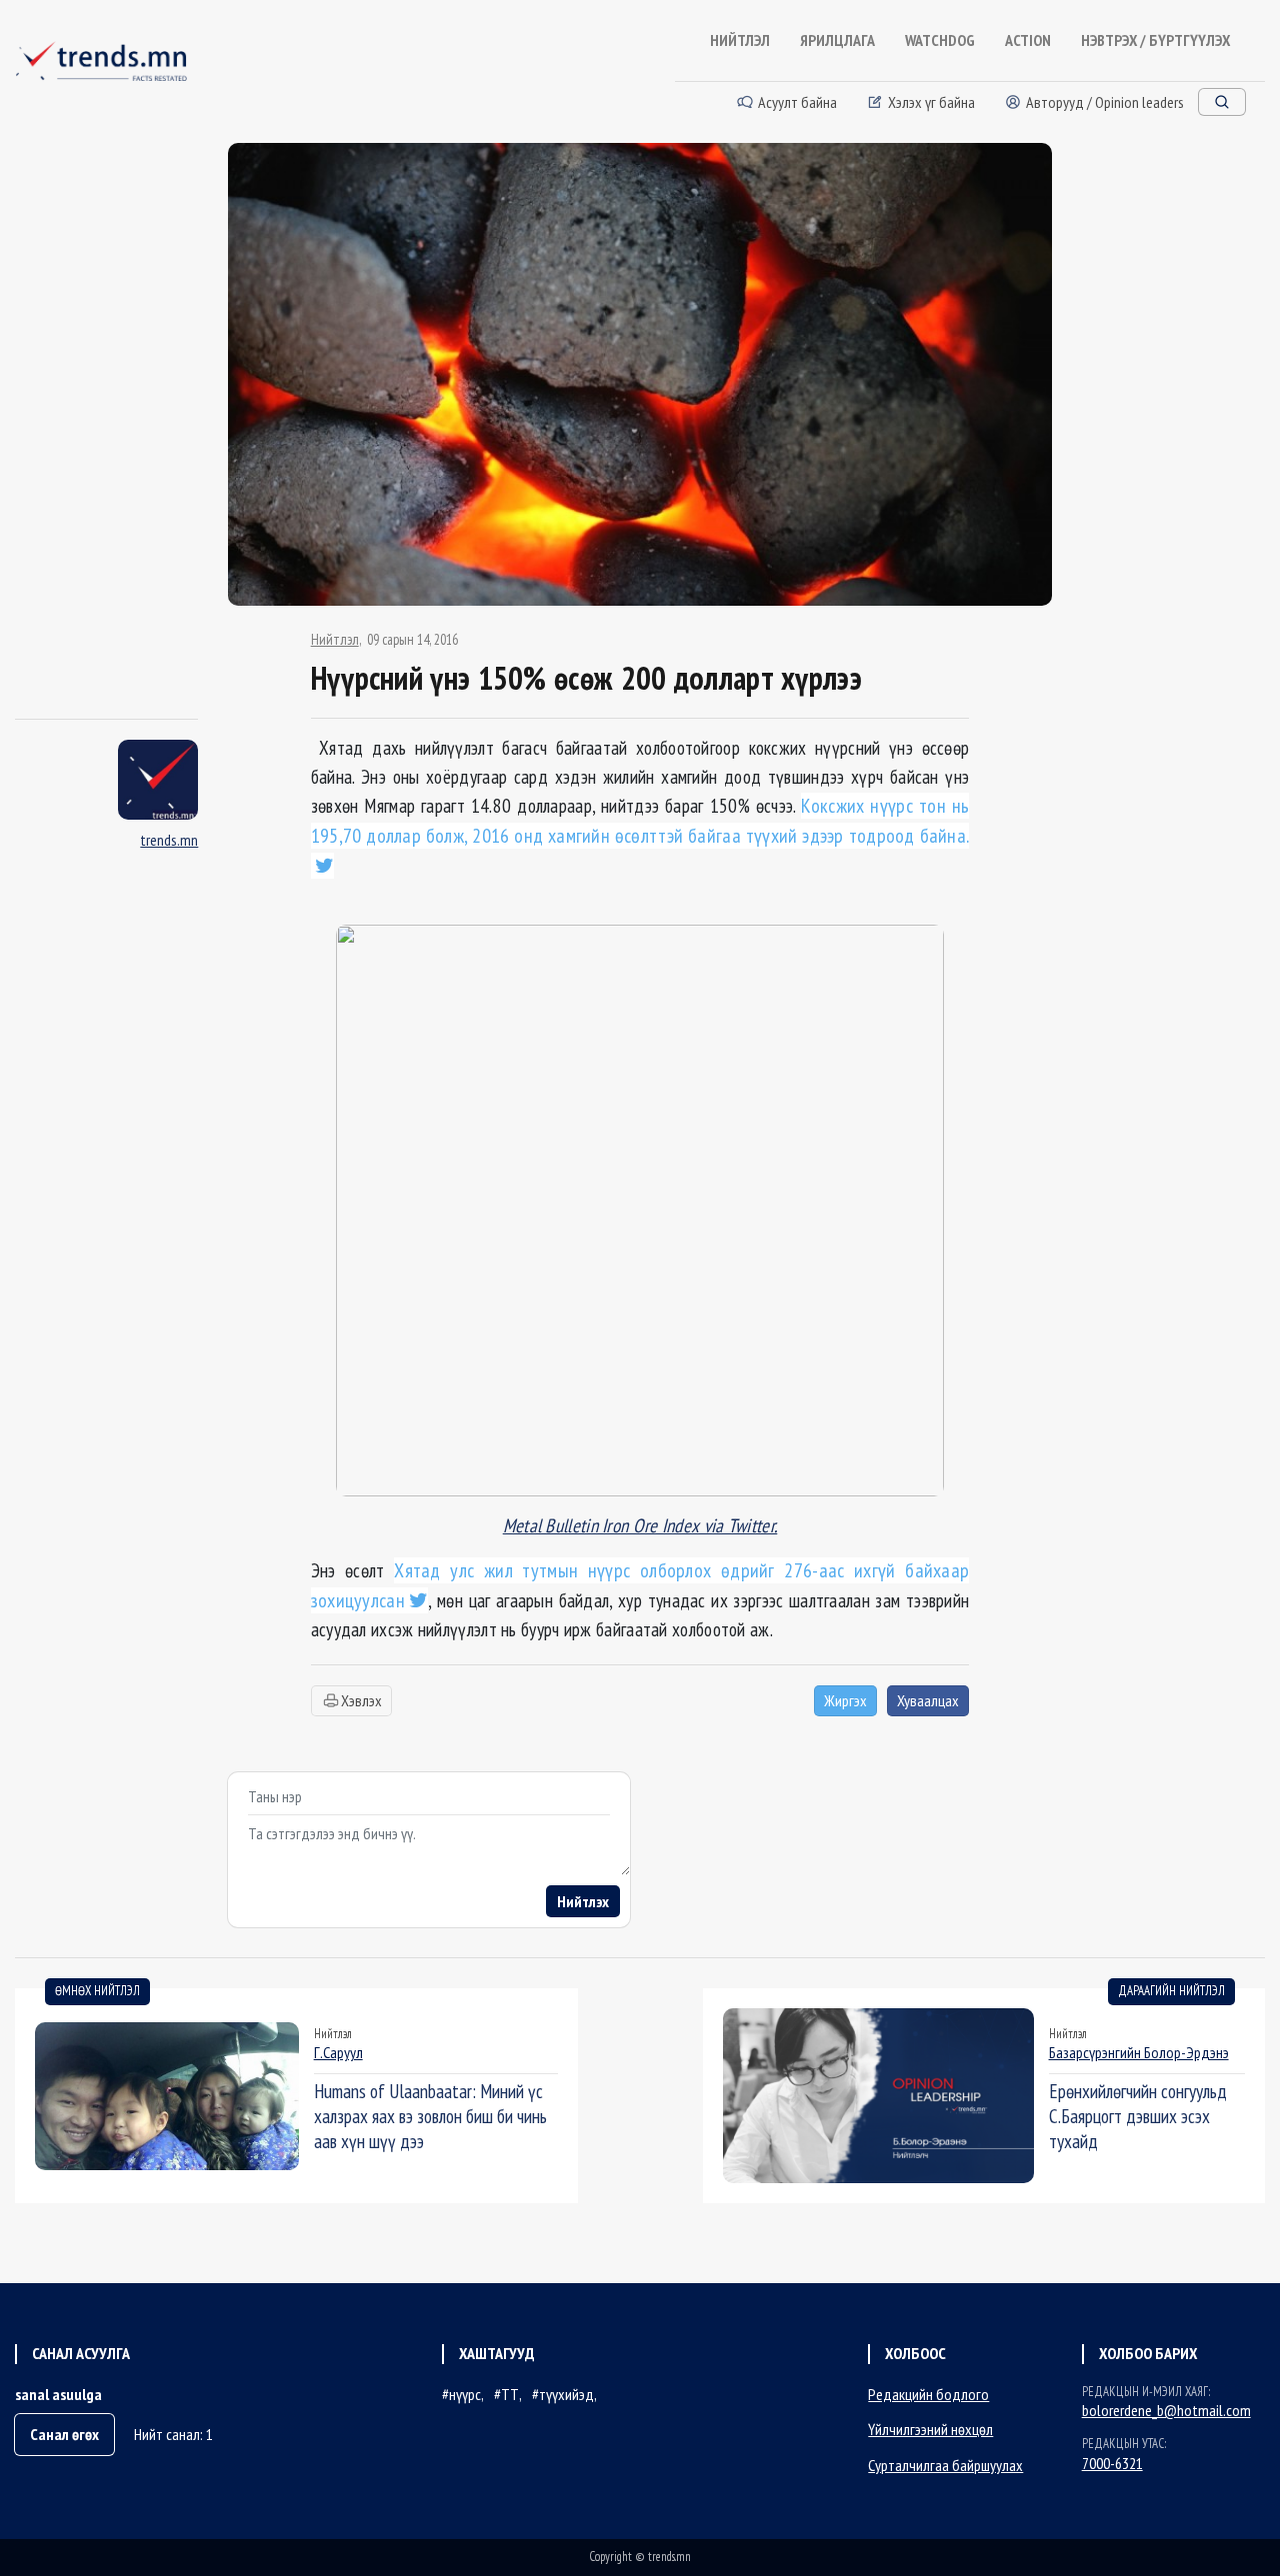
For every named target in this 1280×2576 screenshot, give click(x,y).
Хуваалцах (928, 1700)
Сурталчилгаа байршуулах (945, 2465)
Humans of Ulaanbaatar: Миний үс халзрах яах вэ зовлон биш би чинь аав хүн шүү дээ (430, 2116)
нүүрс (465, 2394)
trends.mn (169, 840)
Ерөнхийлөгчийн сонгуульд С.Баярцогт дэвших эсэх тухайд (1138, 2116)
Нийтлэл (335, 640)
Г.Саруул (338, 2052)
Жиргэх (845, 1700)
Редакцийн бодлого (928, 2394)
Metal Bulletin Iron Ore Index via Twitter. (640, 1525)
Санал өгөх (64, 2434)
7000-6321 (1112, 2463)
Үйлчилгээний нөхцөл (930, 2429)
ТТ (510, 2394)
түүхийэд (566, 2394)
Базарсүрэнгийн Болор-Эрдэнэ (1139, 2052)
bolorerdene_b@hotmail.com (1166, 2410)
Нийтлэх (583, 1901)
